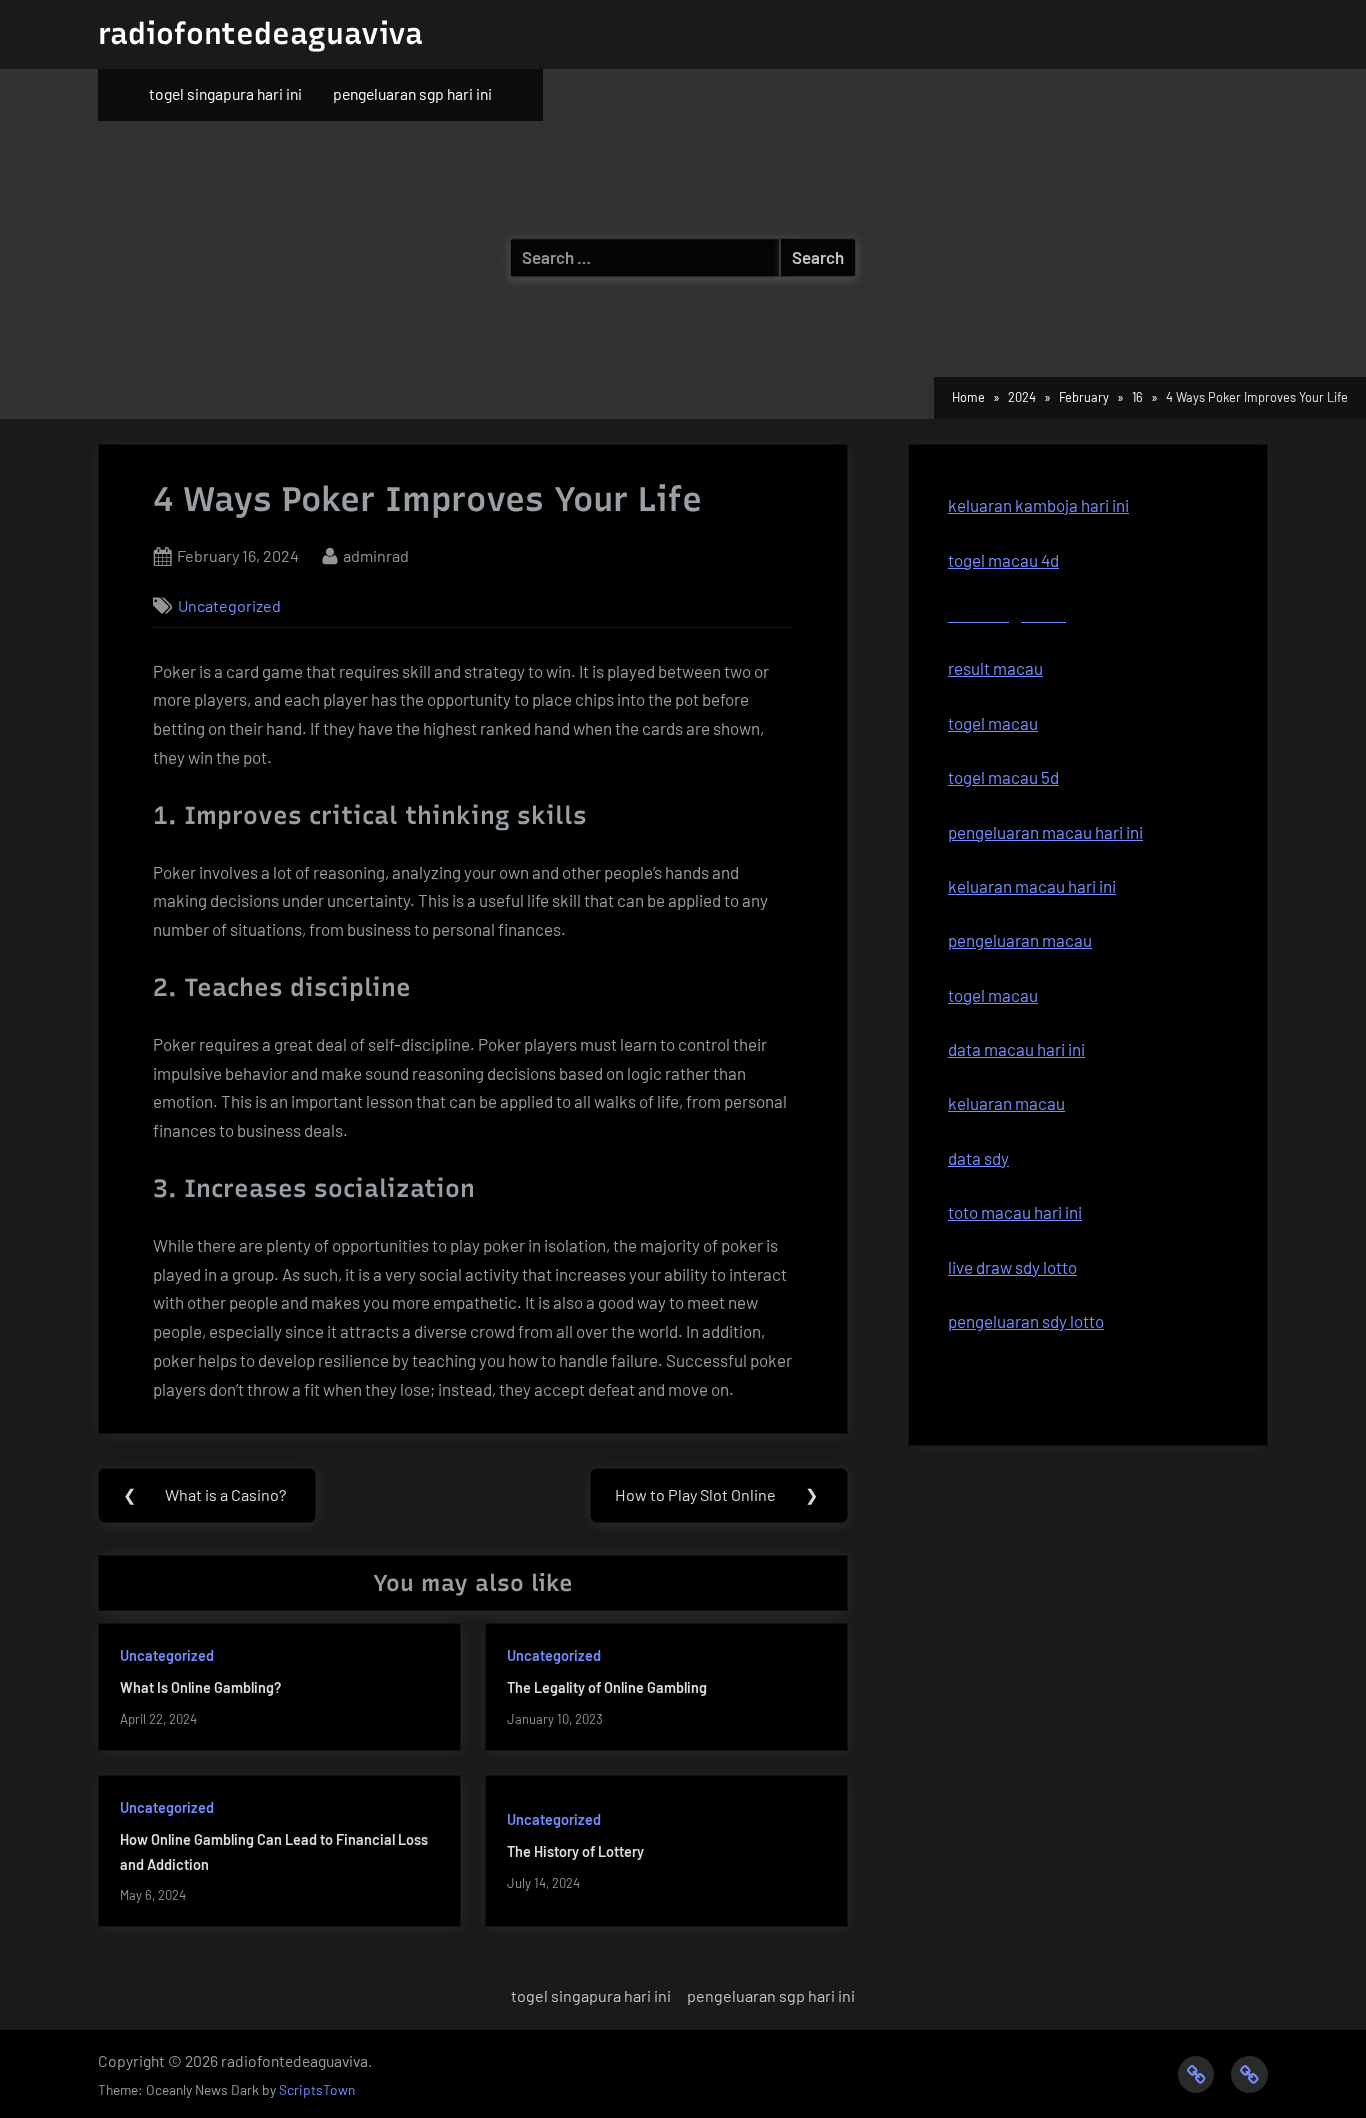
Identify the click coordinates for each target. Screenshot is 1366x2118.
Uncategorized (229, 605)
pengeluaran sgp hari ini (412, 93)
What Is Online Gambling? (200, 1687)
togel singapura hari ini (225, 93)
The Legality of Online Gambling (607, 1687)
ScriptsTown (317, 2089)
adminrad (376, 555)
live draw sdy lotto (1012, 1267)
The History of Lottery (575, 1851)
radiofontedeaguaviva (260, 33)
